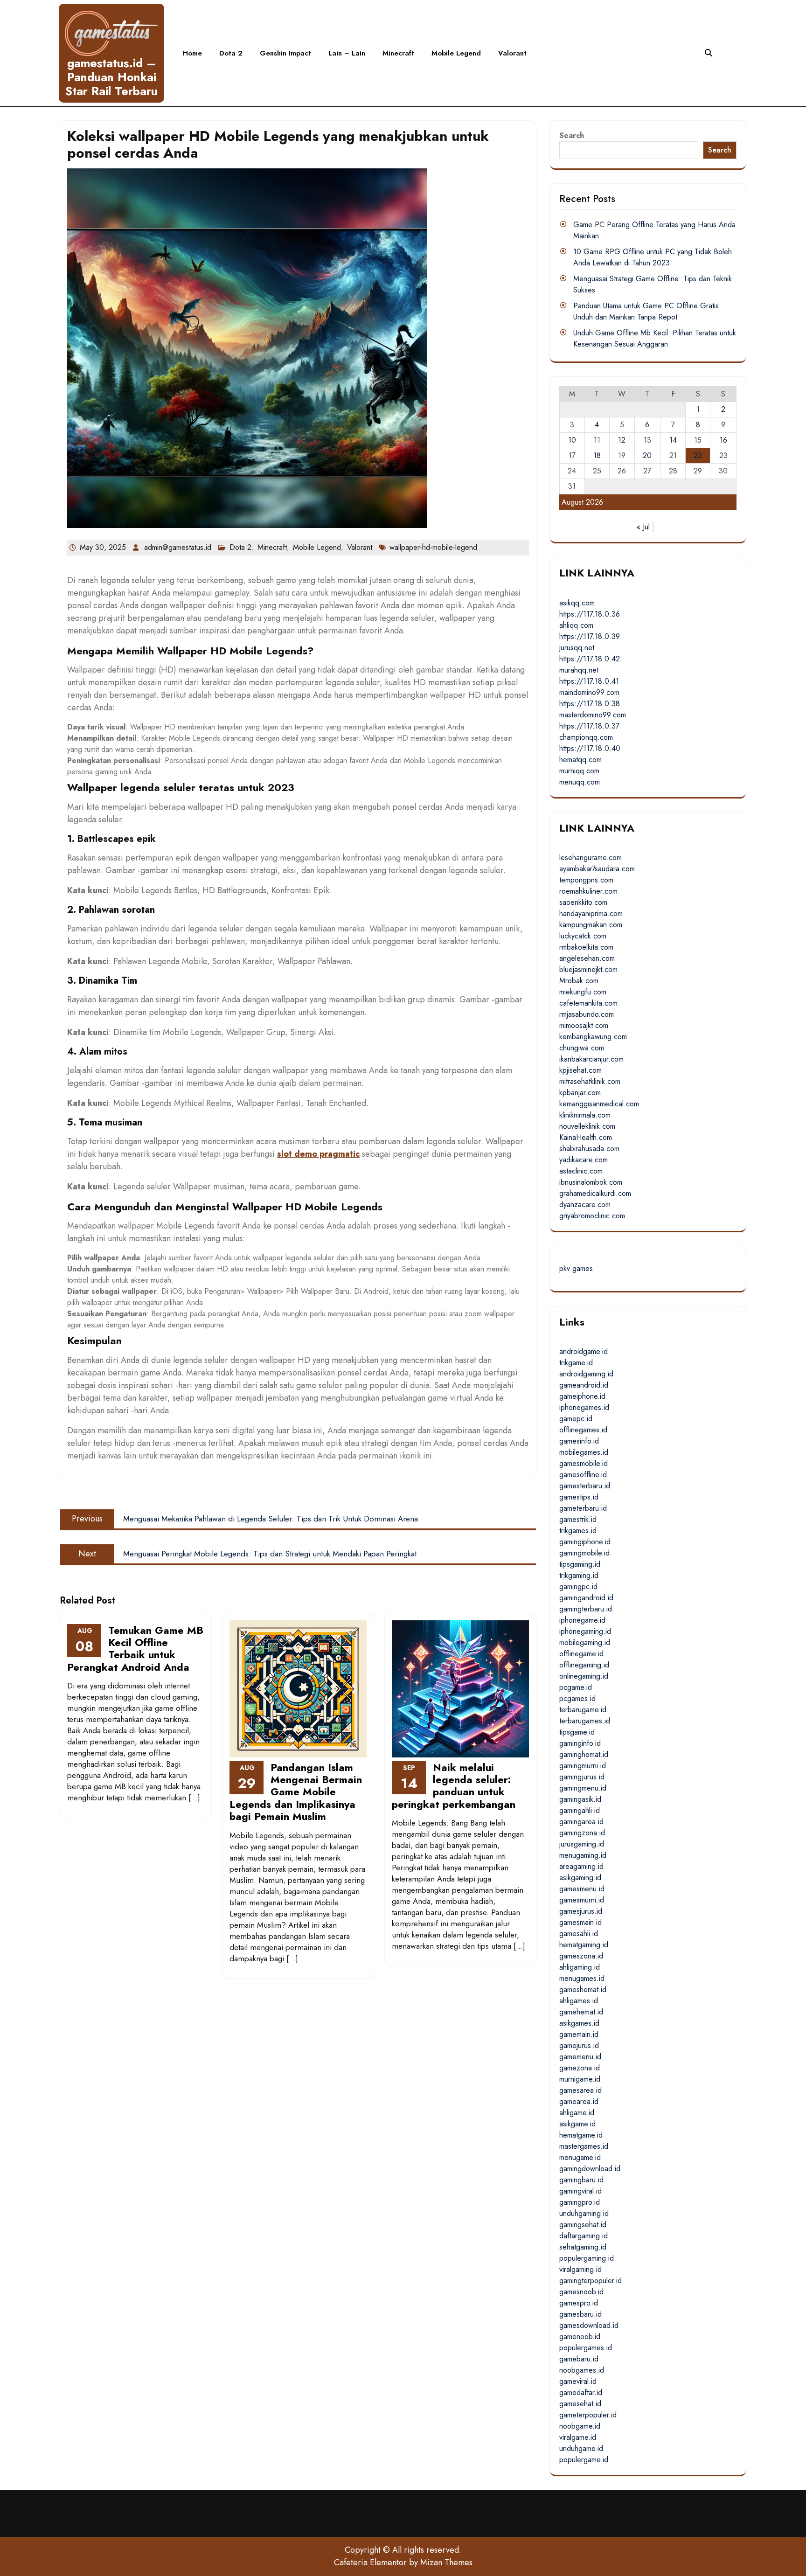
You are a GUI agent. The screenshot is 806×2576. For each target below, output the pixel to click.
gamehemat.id (581, 2012)
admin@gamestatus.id (178, 547)
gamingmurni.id (583, 1766)
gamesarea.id (580, 2090)
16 (723, 440)
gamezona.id (580, 2068)
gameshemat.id (583, 1989)
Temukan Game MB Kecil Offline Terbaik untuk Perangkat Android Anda (135, 1649)
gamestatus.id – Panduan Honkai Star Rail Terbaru (111, 77)
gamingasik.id (580, 1799)
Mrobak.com (579, 981)
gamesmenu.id (582, 1889)
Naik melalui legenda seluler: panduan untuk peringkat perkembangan (454, 1786)
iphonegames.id (584, 1407)
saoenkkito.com (583, 902)
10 (572, 440)
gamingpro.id (580, 2202)
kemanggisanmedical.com (599, 1104)
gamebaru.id (579, 2359)
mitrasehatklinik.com (590, 1081)
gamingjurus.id (582, 1777)
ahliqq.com (576, 625)
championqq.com (586, 737)
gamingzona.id (582, 1833)
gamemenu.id (580, 2057)
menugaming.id (583, 1855)
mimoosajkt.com (584, 1025)
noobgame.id (580, 2426)
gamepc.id (576, 1419)
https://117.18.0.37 (589, 726)
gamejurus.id (579, 2045)
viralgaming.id (580, 2269)
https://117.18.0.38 (590, 704)
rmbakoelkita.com (586, 947)
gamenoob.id (580, 2336)
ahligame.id (577, 2113)
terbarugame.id (583, 1710)
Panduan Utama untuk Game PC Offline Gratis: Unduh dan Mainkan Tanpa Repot (647, 311)
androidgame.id (584, 1351)
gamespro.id (579, 2303)
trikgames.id (578, 1531)
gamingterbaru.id (586, 1609)
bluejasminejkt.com (588, 969)
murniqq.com (579, 771)
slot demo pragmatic (318, 1154)
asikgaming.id (580, 1878)
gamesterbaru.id (585, 1486)
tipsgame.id (577, 1732)
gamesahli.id (579, 1934)
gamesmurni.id (582, 1900)
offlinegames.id (583, 1430)
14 (673, 440)
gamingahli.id (580, 1810)
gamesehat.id (580, 2404)
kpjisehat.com (580, 1070)
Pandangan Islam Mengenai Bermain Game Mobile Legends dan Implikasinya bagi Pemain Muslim (296, 1792)
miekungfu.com (583, 992)
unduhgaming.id (584, 2213)
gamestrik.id (578, 1519)
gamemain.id (579, 2034)
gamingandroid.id (586, 1598)
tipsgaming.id (580, 1564)
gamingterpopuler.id (591, 2281)
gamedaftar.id (581, 2392)
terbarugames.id (585, 1721)
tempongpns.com (586, 880)
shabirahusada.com (589, 1149)
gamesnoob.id (581, 2292)
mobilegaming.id (585, 1642)
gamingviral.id (580, 2191)
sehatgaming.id (583, 2247)
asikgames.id (579, 2023)
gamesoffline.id (583, 1475)
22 (698, 455)
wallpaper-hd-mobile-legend (433, 547)
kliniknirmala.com (585, 1115)
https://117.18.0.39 (590, 636)
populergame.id (584, 2460)
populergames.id (586, 2348)
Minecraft (398, 53)
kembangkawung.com (593, 1037)
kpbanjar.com (580, 1093)
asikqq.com (577, 603)
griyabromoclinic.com (592, 1216)
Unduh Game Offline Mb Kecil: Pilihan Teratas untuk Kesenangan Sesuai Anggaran (655, 338)
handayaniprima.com (591, 913)
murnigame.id (580, 2079)
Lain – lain (347, 53)
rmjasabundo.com (587, 1014)
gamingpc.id (578, 1587)
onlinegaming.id (584, 1676)
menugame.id (580, 2157)
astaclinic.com (581, 1171)
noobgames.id (582, 2370)
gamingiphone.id (585, 1542)
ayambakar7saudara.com (597, 869)
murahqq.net (579, 670)
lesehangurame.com (591, 858)
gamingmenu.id (583, 1788)
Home (192, 53)
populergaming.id (587, 2258)
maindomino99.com (589, 692)
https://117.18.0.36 (590, 614)
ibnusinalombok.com (591, 1182)
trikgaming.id (579, 1575)
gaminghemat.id (584, 1754)
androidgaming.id (586, 1374)
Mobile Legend (456, 53)
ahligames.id (579, 2001)
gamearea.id (579, 2101)
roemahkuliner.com (588, 891)
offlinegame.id (581, 1654)
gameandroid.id (584, 1385)
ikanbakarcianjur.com (591, 1059)
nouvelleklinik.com (587, 1126)
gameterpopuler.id (588, 2415)
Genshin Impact (285, 53)
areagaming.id (581, 1866)
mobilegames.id (584, 1452)
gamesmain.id (580, 1922)
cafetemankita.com (588, 1003)
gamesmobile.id (584, 1463)
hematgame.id (581, 2135)
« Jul (643, 527)
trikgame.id (576, 1363)
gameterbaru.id (583, 1508)
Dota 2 (231, 53)
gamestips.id (579, 1497)
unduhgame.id (581, 2448)
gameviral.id (578, 2381)
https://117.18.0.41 (589, 681)
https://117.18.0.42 (590, 659)
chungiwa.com (582, 1048)
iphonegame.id (582, 1620)
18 (597, 455)
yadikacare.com (584, 1160)
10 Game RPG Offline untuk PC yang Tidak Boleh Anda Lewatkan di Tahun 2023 (653, 257)
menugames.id (582, 1978)
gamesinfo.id (579, 1441)
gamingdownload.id (590, 2169)
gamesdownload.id (589, 2325)
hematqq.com (580, 760)
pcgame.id (576, 1687)
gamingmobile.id (584, 1553)
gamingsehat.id (583, 2225)
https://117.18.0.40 (590, 748)
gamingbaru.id (581, 2180)
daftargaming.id (584, 2236)
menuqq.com (580, 782)
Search (572, 135)
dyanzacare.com (585, 1205)
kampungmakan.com (591, 925)
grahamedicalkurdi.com (595, 1193)
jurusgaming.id (582, 1844)
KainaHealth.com (586, 1137)
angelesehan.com (587, 958)
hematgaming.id (584, 1945)
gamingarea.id (581, 1822)
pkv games (576, 1268)
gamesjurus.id (581, 1911)
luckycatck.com (583, 936)
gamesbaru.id (580, 2314)
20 (647, 455)
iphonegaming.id (585, 1631)
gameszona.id (581, 1956)
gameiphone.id (582, 1396)
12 (622, 440)
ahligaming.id (580, 1967)
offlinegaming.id (584, 1665)
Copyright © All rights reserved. (403, 2550)
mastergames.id (584, 2146)
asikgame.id (577, 2124)
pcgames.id (577, 1698)
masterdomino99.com (593, 715)
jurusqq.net (577, 648)
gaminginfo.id (580, 1743)
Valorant (512, 53)
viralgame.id (578, 2437)
